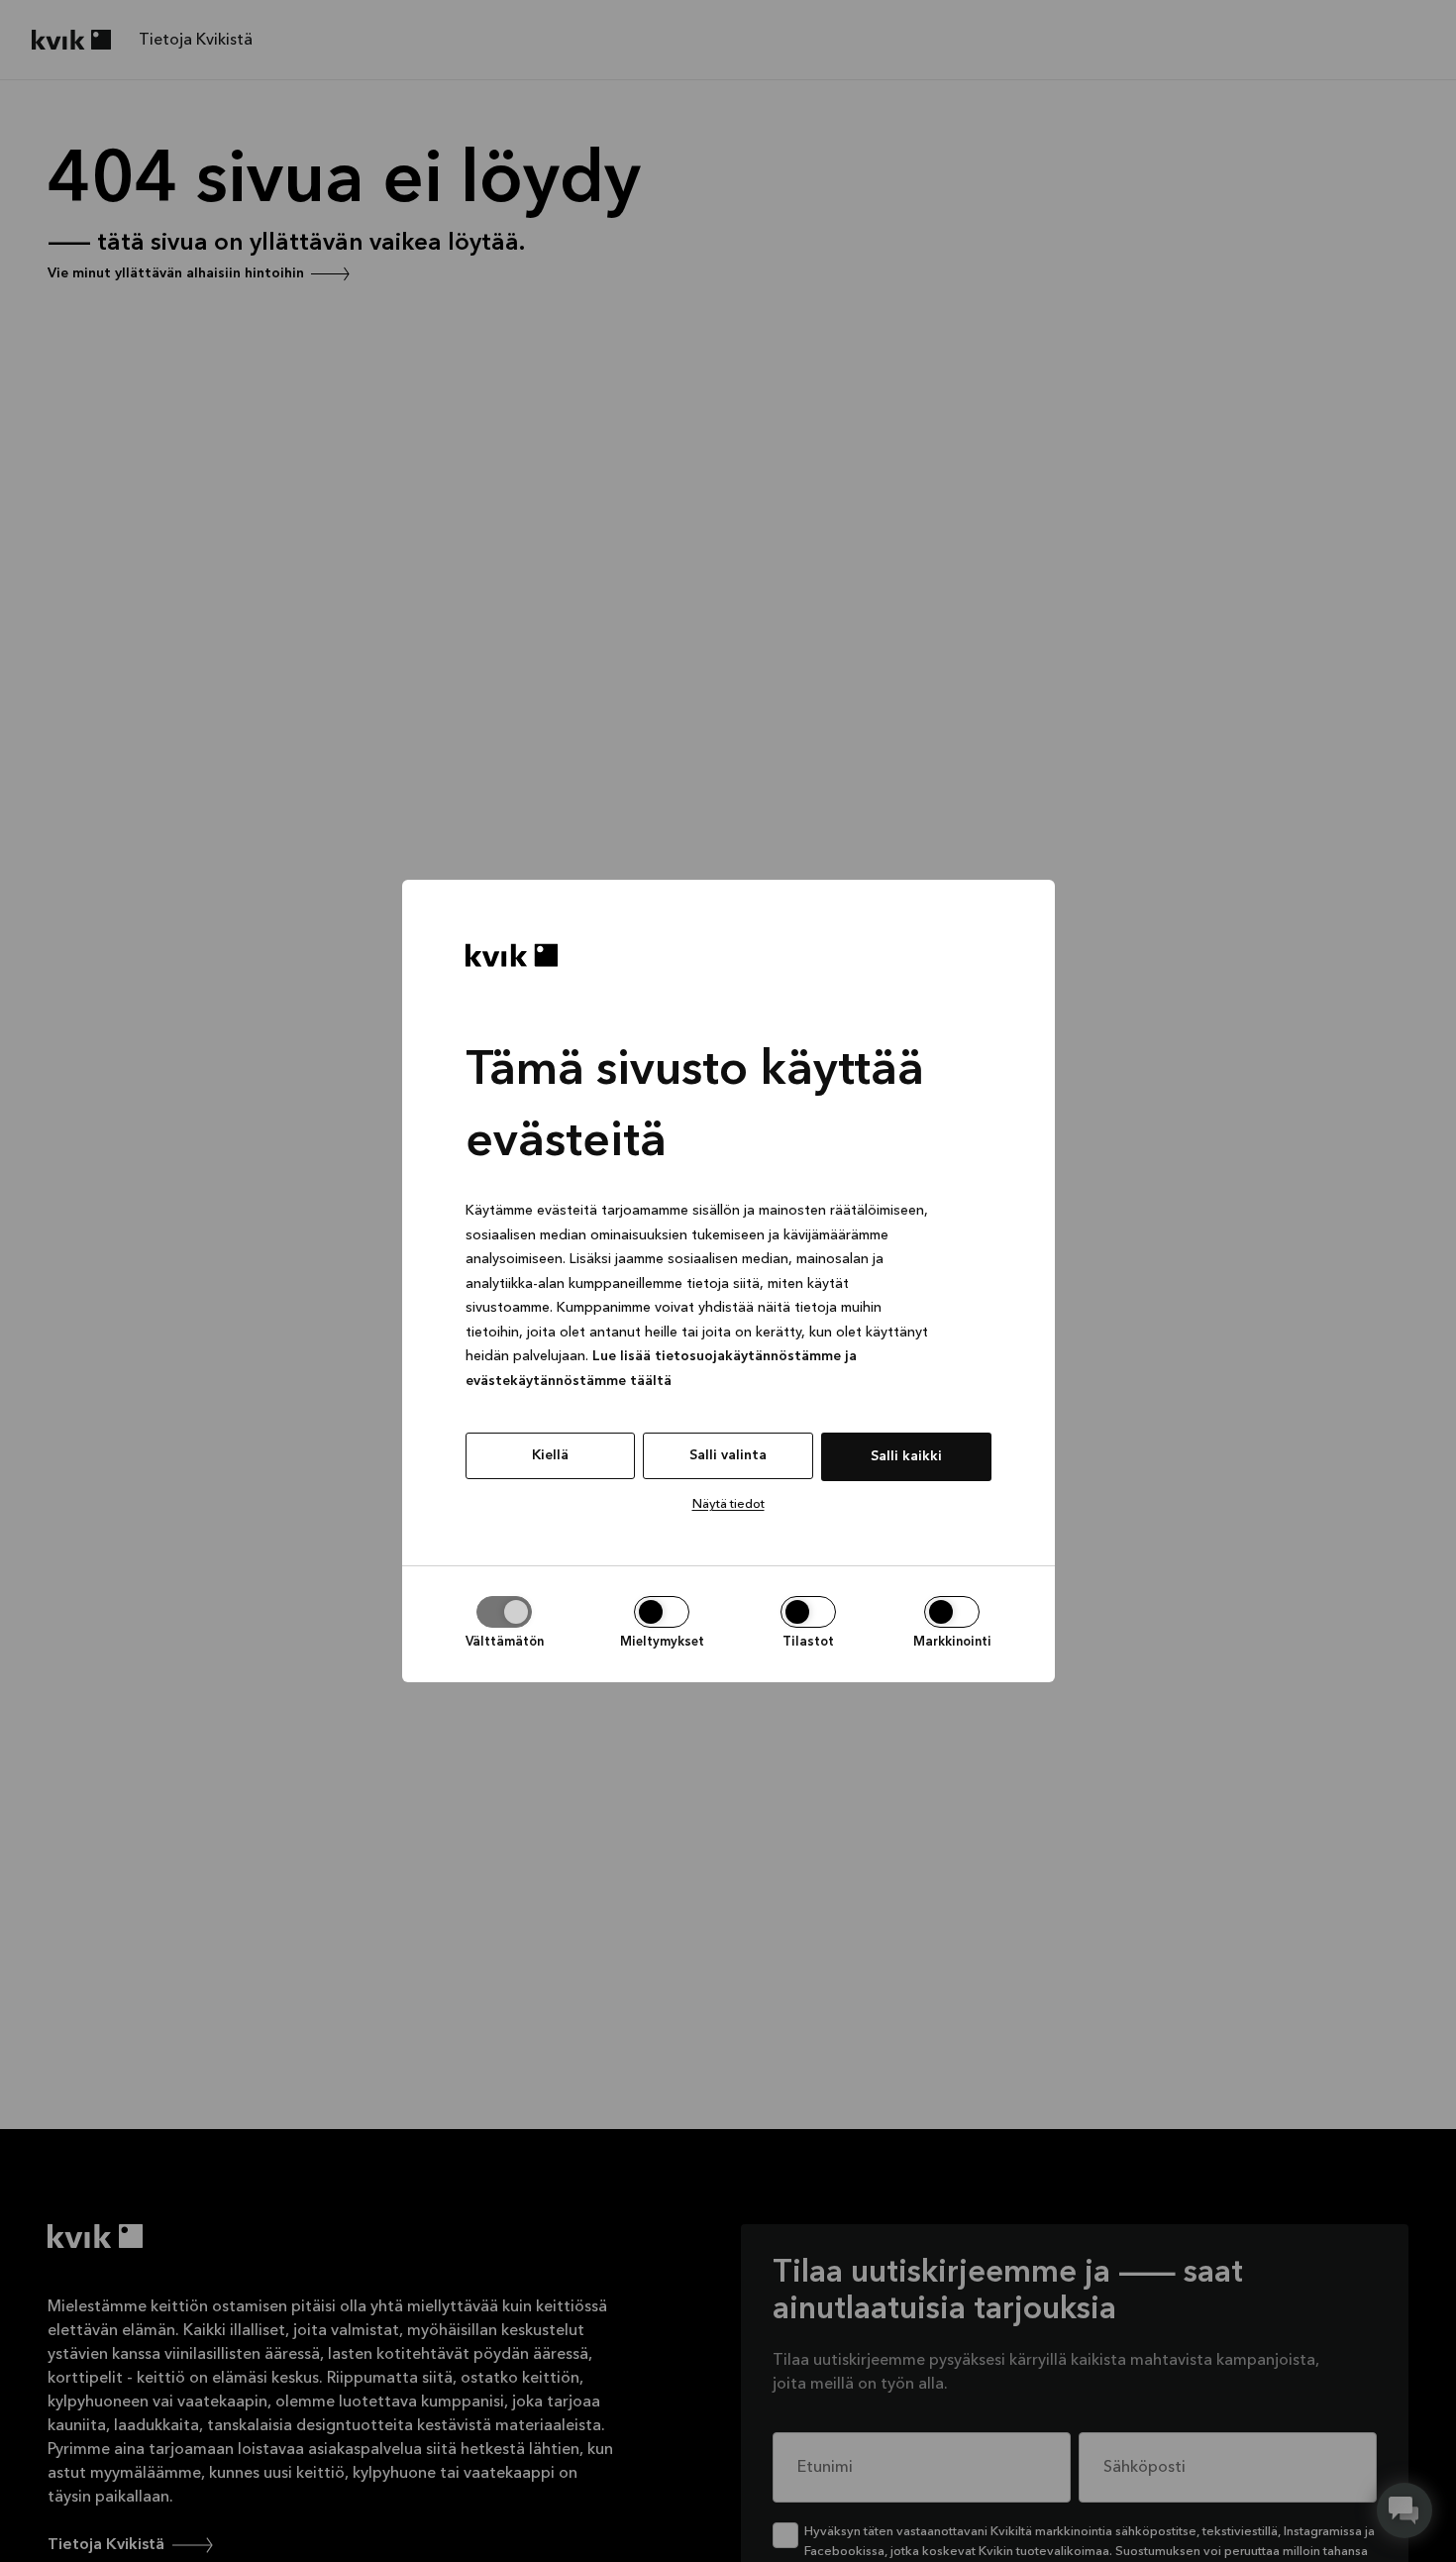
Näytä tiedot (728, 1504)
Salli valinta (728, 1455)
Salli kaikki (906, 1456)
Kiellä (550, 1455)
